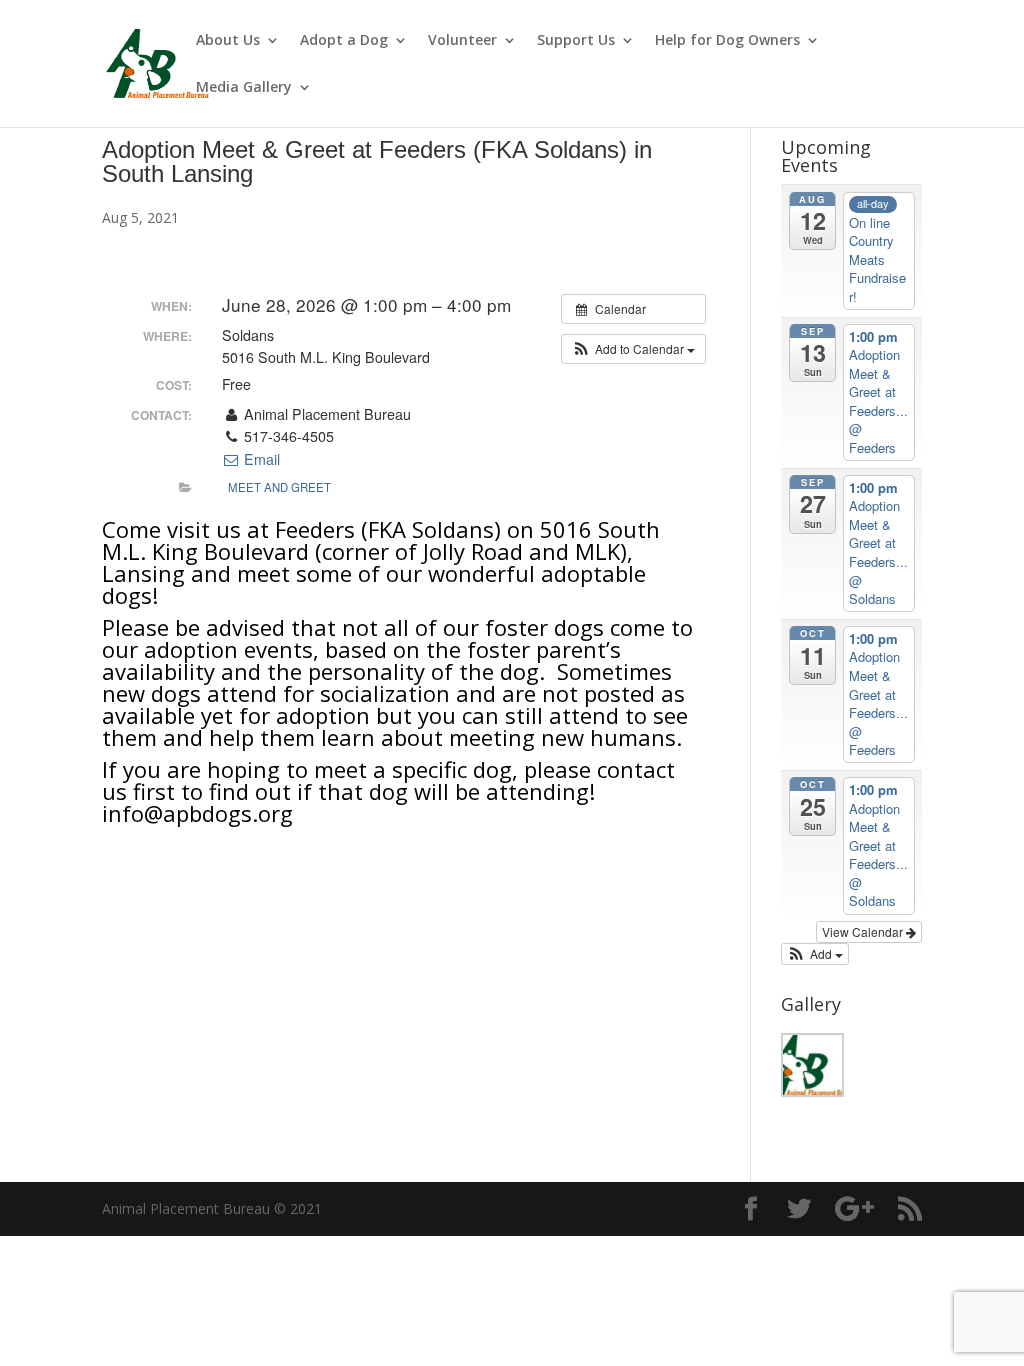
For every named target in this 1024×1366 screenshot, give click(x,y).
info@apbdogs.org (197, 813)
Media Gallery (244, 88)
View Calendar (864, 931)
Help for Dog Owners (727, 41)
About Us (228, 41)
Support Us (576, 41)
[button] (633, 349)
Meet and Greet (279, 487)
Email (260, 459)
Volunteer (462, 41)
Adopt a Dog (344, 41)
